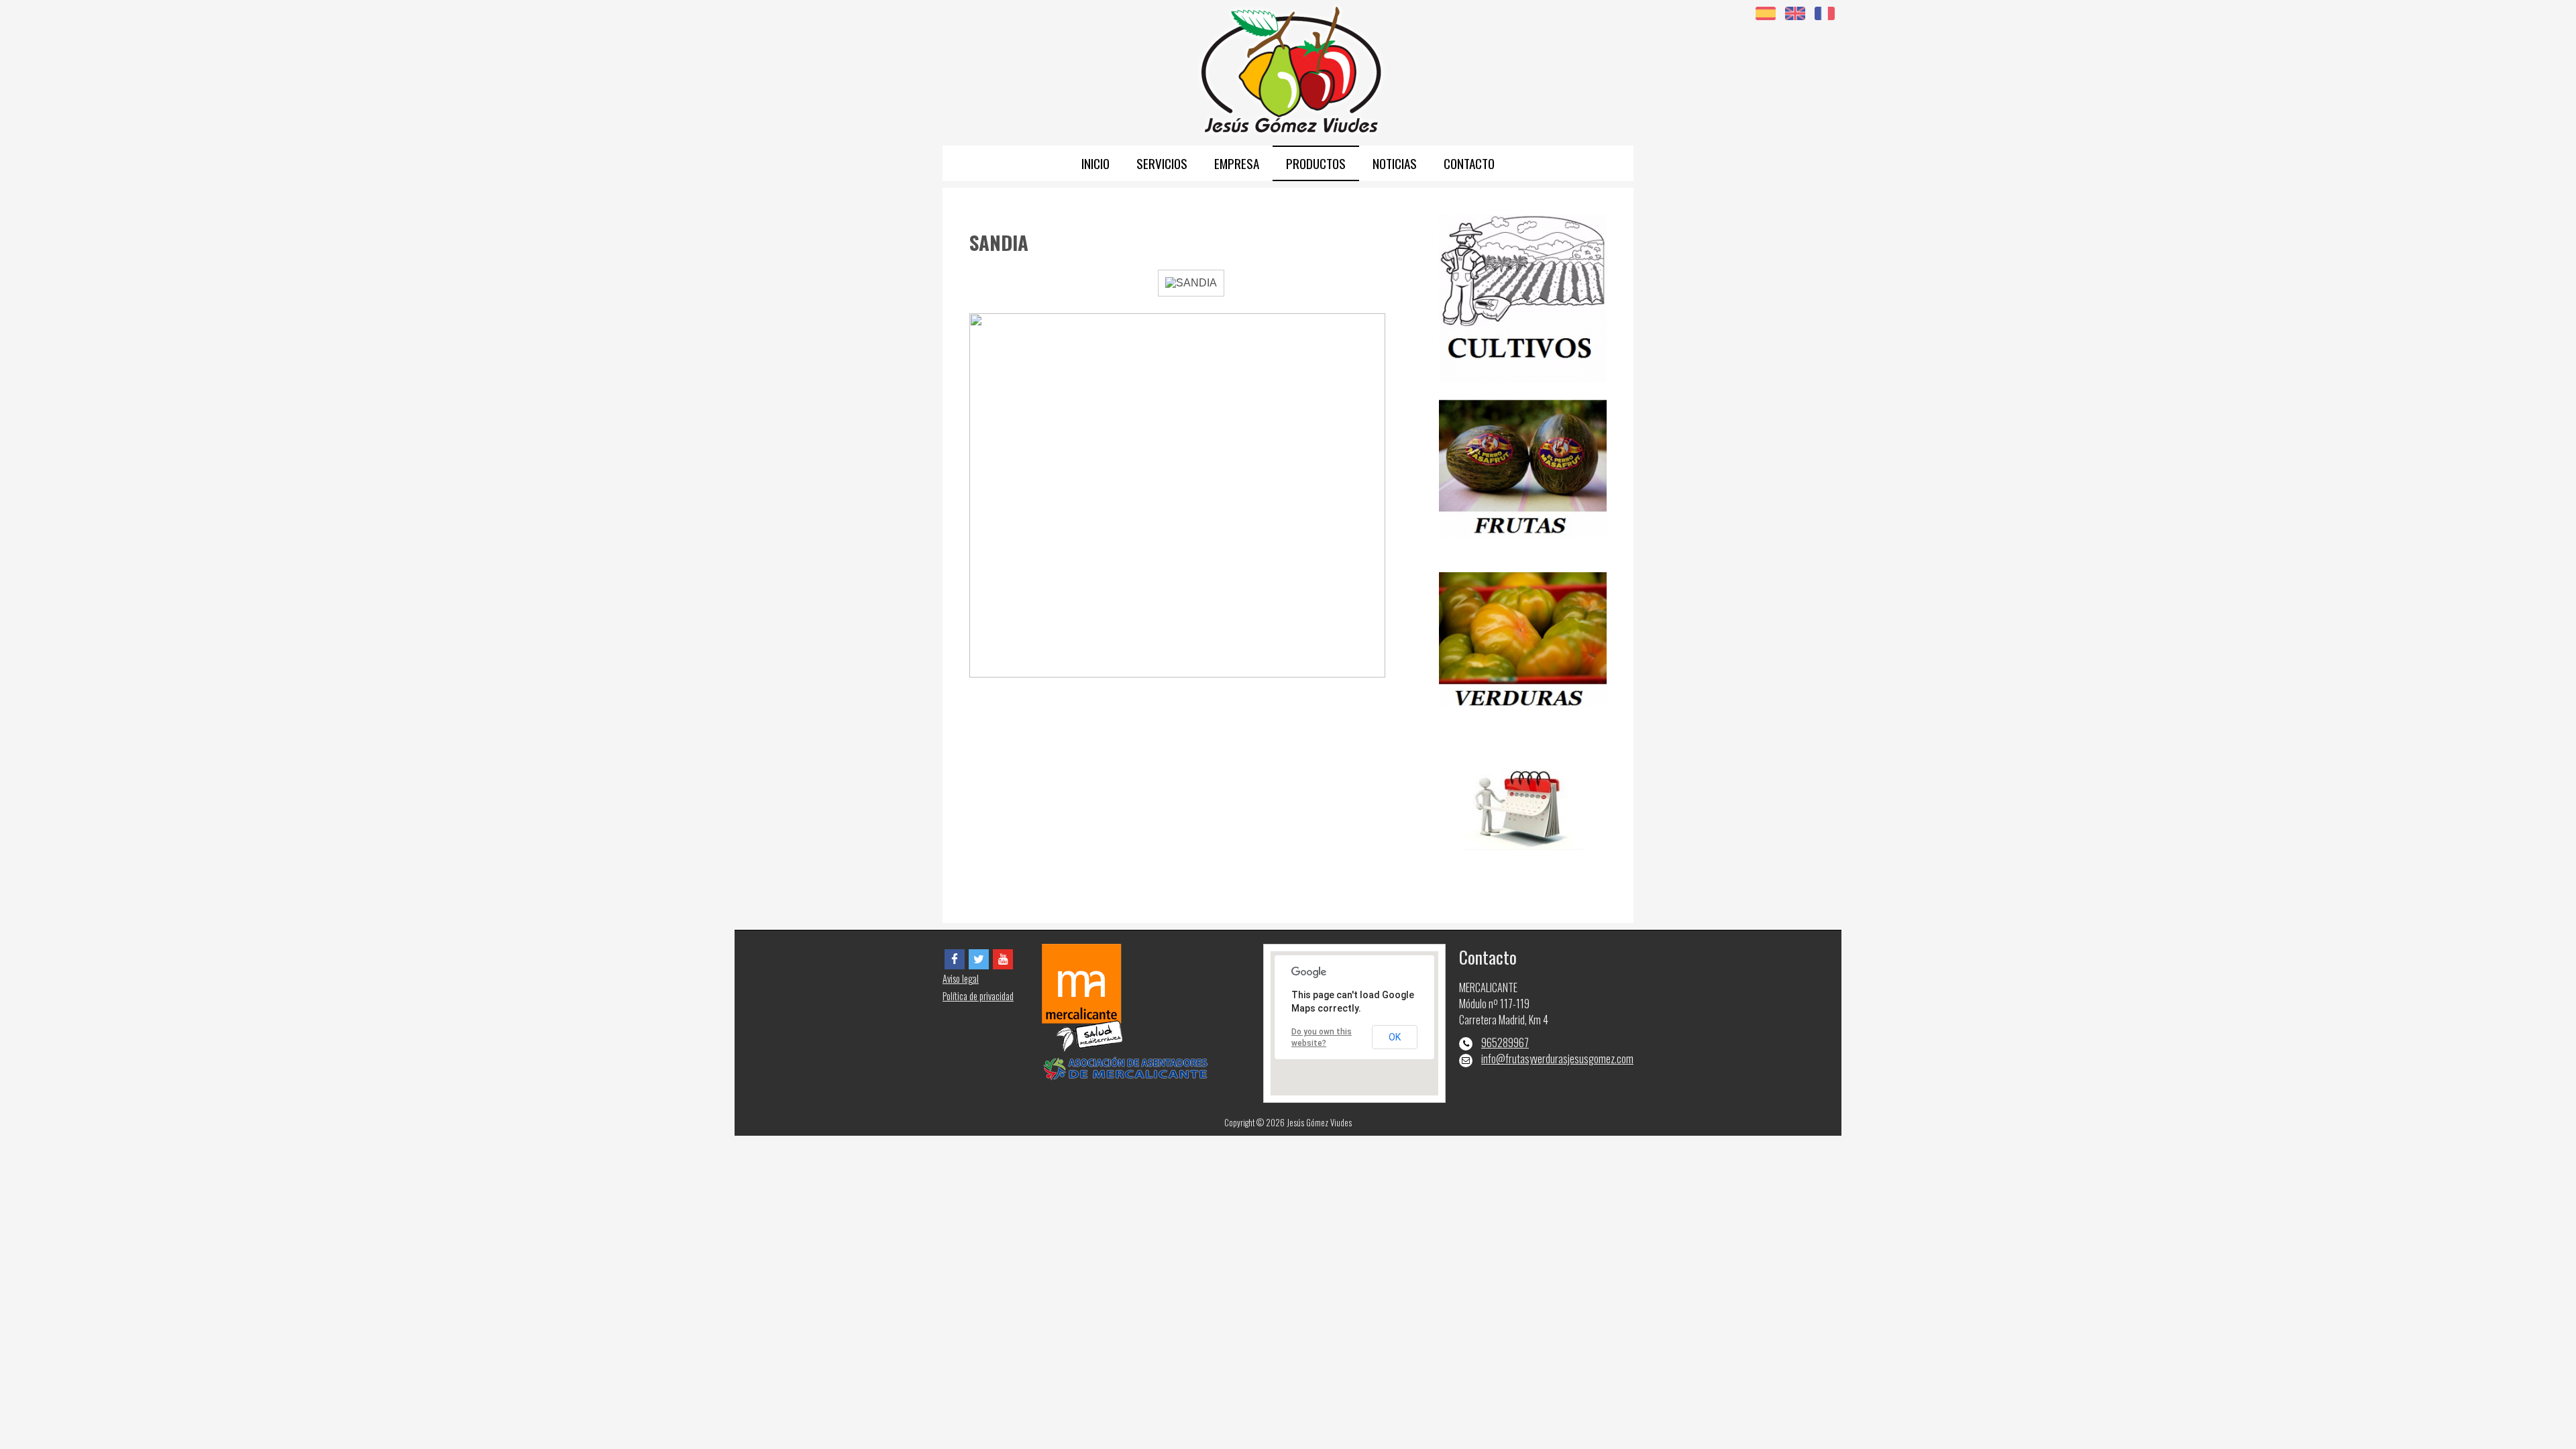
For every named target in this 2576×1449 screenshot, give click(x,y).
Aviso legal (961, 978)
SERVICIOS (1162, 163)
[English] (1795, 12)
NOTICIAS (1395, 163)
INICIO (1095, 163)
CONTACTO (1469, 163)
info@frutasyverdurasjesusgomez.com (1557, 1059)
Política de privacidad (978, 996)
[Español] (1766, 12)
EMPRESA (1237, 163)
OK (1395, 1037)
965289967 (1505, 1042)
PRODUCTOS (1316, 163)
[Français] (1825, 12)
